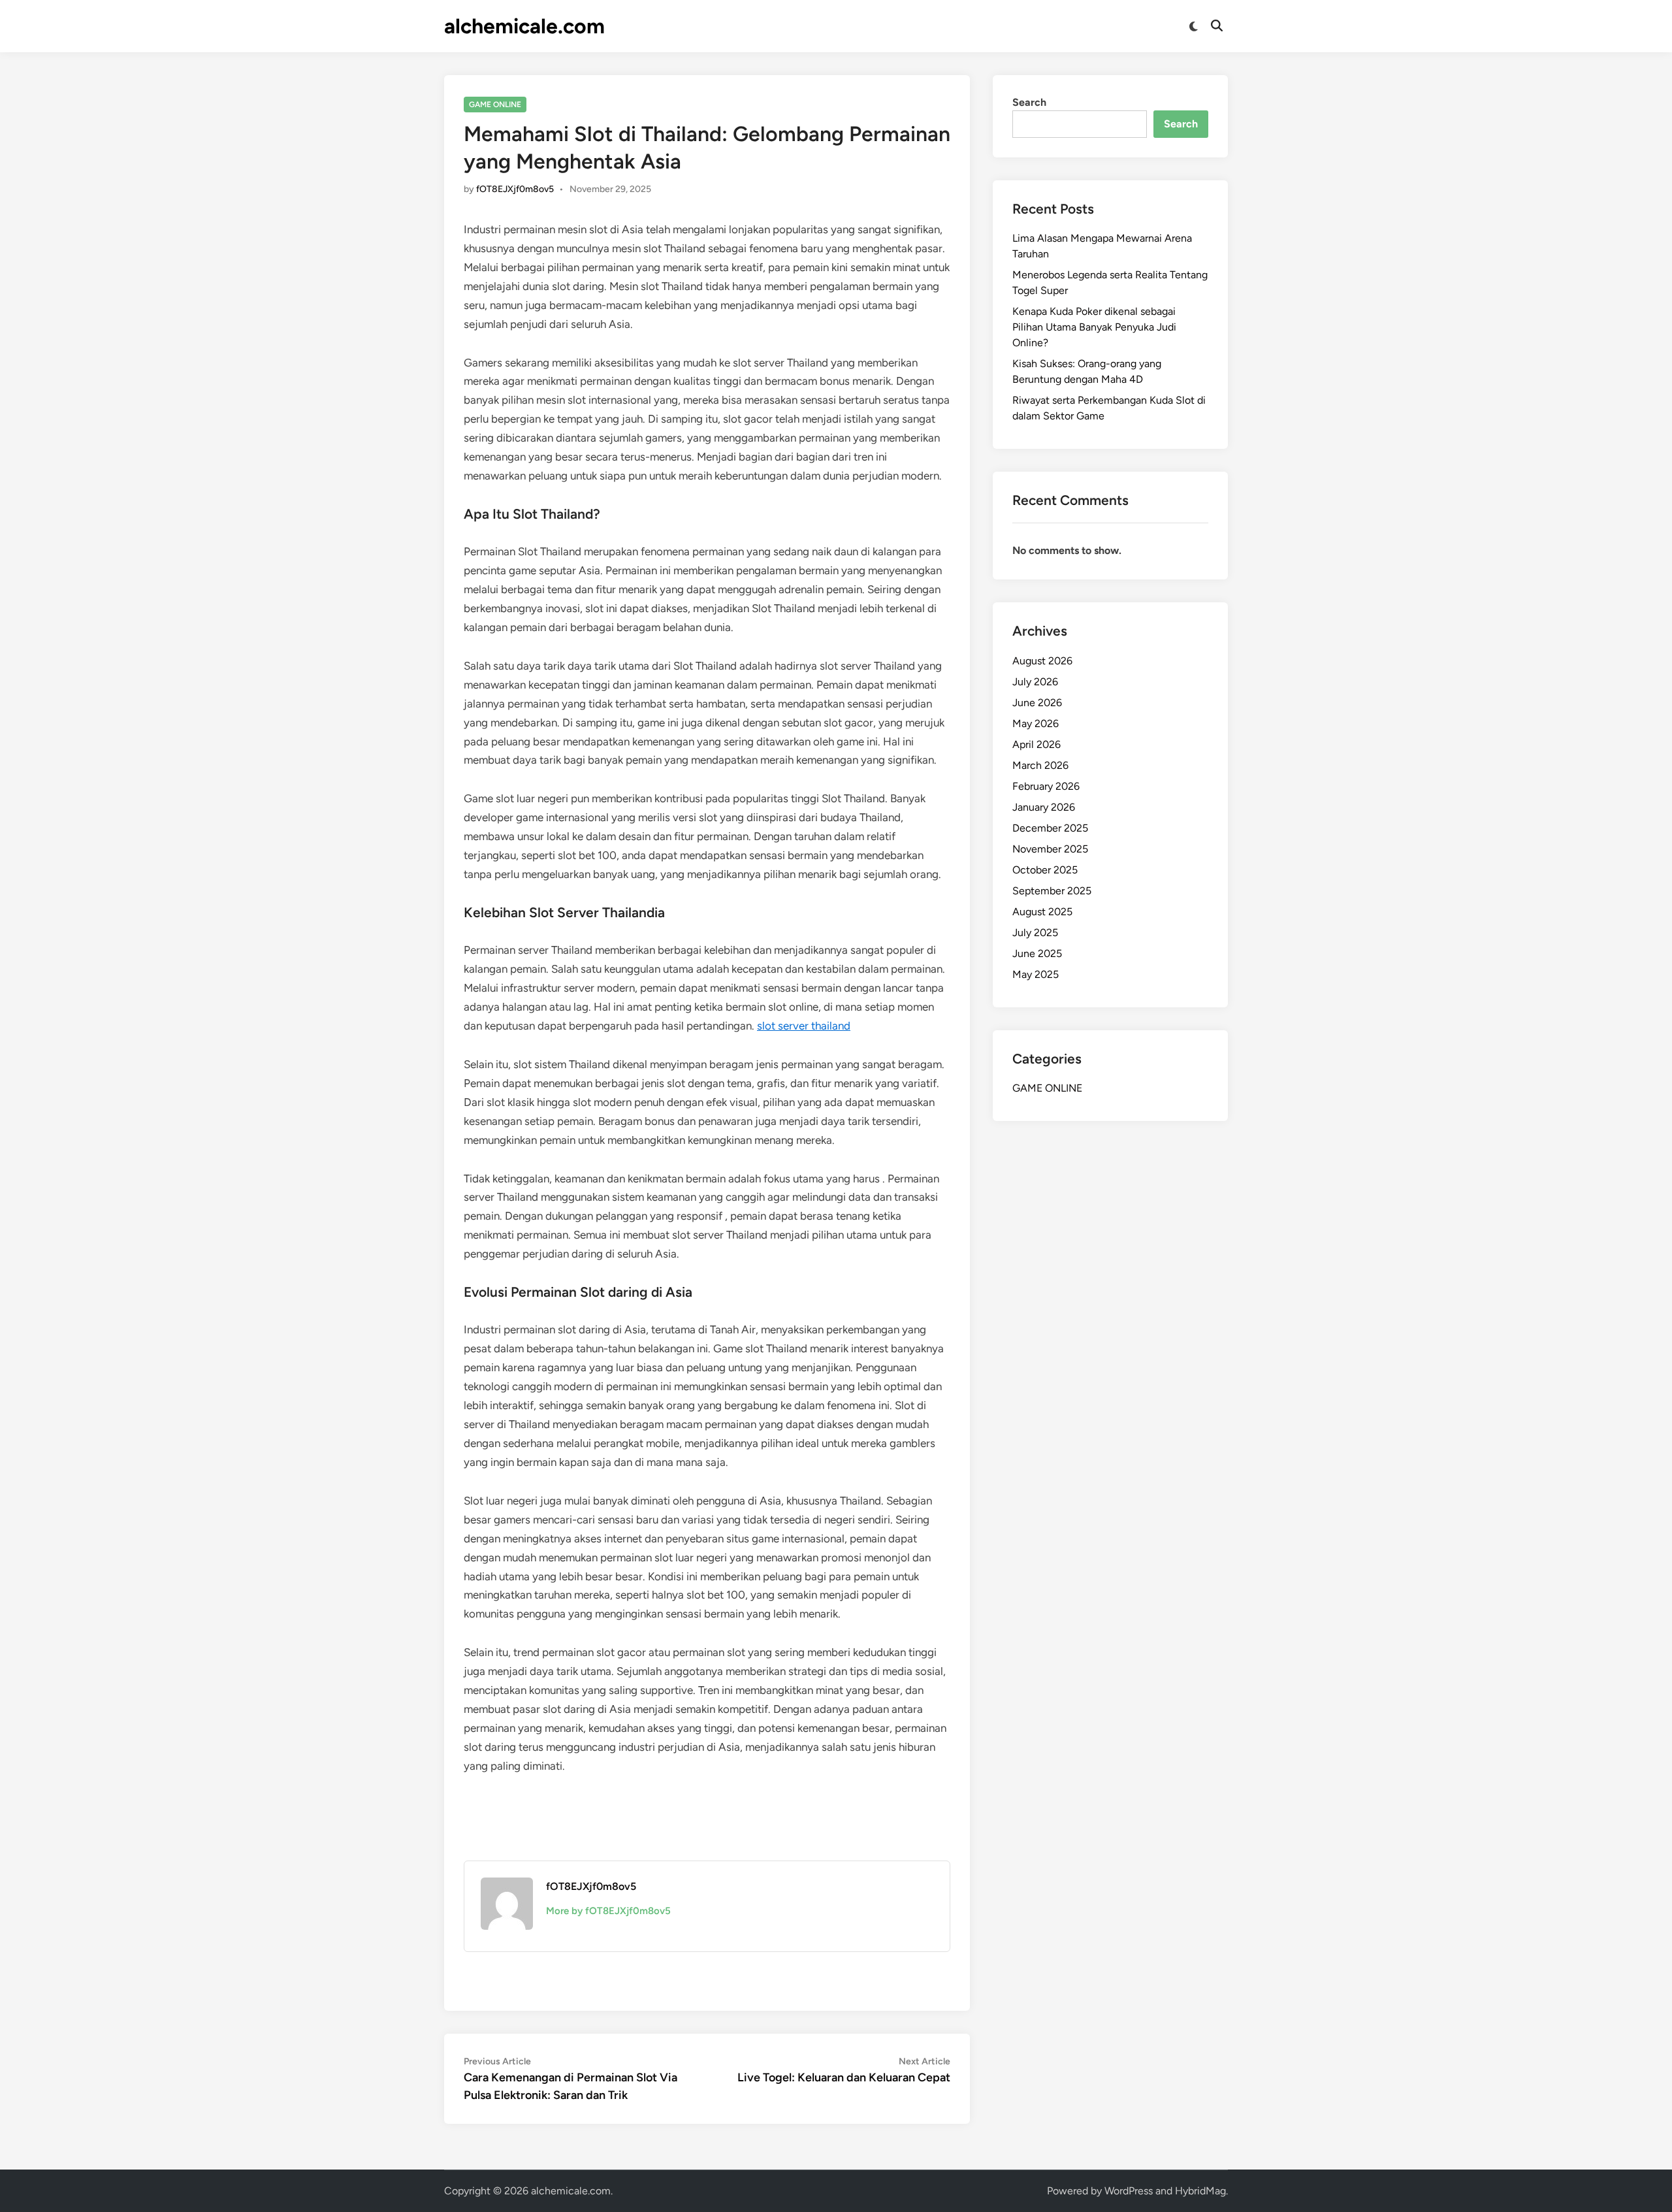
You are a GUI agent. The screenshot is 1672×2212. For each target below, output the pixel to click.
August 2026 (1042, 661)
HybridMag (1200, 2191)
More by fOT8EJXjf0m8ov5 (608, 1911)
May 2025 (1036, 974)
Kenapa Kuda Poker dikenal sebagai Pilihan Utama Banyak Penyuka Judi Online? (1094, 327)
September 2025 (1052, 891)
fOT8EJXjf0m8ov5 (515, 189)
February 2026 (1046, 786)
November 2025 (1050, 849)
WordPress (1129, 2191)
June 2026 (1037, 703)
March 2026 (1040, 765)
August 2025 (1042, 912)
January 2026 (1044, 807)
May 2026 (1036, 724)
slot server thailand (804, 1026)
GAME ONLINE (495, 105)
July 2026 (1035, 682)
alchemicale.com (524, 26)
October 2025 (1045, 870)
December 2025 (1050, 828)
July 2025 (1035, 933)
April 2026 (1037, 744)
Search (1029, 102)
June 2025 (1037, 953)
